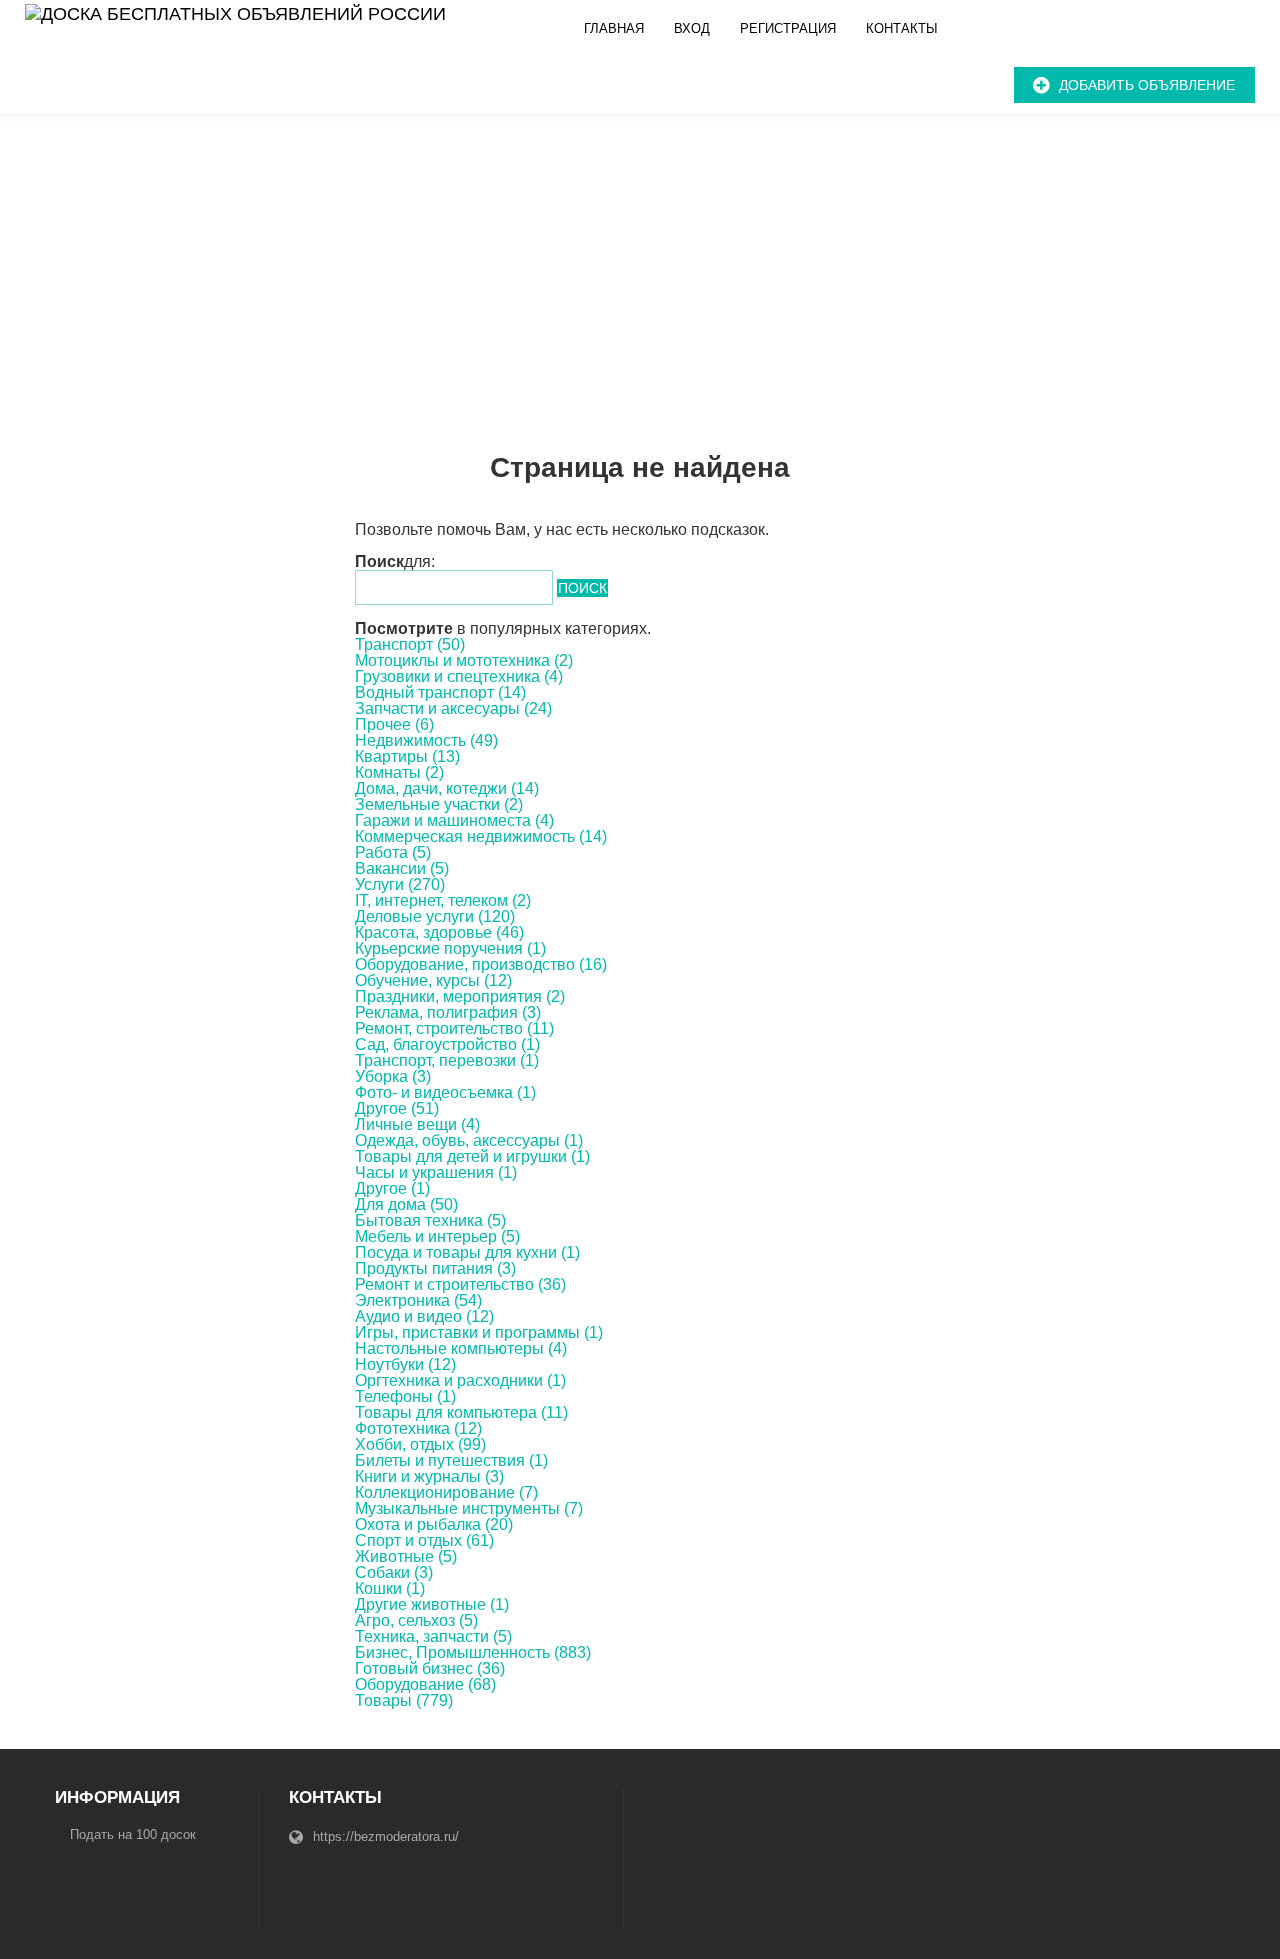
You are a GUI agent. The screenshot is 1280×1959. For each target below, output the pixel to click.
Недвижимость (426, 740)
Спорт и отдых (424, 1540)
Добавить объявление (1147, 85)
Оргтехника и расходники (460, 1380)
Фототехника (418, 1428)
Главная (614, 28)
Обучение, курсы (433, 980)
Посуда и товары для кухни (467, 1252)
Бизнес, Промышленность (473, 1652)
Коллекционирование (446, 1492)
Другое (397, 1108)
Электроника (418, 1300)
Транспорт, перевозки (447, 1060)
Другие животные (432, 1604)
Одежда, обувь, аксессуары (469, 1140)
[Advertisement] (640, 264)
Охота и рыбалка (434, 1524)
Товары (404, 1700)
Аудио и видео (424, 1316)
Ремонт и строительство (460, 1284)
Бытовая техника (430, 1220)
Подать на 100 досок (133, 1834)
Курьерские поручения (450, 948)
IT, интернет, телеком (443, 900)
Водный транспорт (440, 692)
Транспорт (410, 644)
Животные (406, 1556)
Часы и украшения (436, 1172)
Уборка (393, 1076)
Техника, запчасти (433, 1636)
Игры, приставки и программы (479, 1332)
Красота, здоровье (439, 932)
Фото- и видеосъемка (445, 1092)
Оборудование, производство (481, 964)
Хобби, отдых (420, 1444)
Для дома (406, 1204)
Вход (692, 28)
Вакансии (402, 868)
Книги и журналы (429, 1476)
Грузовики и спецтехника (459, 676)
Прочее (394, 724)
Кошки (390, 1588)
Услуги (400, 884)
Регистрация (788, 28)
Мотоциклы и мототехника (464, 660)
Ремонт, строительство (454, 1028)
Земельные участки (439, 804)
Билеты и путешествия (451, 1460)
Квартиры (407, 756)
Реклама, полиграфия (448, 1012)
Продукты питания (435, 1268)
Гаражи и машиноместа (454, 820)
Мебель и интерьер (437, 1236)
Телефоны (405, 1396)
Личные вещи (417, 1124)
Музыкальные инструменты (469, 1508)
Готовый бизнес (430, 1668)
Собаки (394, 1572)
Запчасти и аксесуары (453, 708)
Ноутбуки (405, 1364)
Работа (393, 852)
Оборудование (425, 1684)
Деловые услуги (435, 916)
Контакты (902, 28)
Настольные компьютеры (461, 1348)
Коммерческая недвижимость (481, 836)
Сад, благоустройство (447, 1044)
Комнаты (399, 772)
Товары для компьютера (461, 1412)
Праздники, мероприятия (460, 996)
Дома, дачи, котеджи (447, 788)
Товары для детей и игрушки (472, 1156)
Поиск (582, 588)
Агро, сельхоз (416, 1620)
